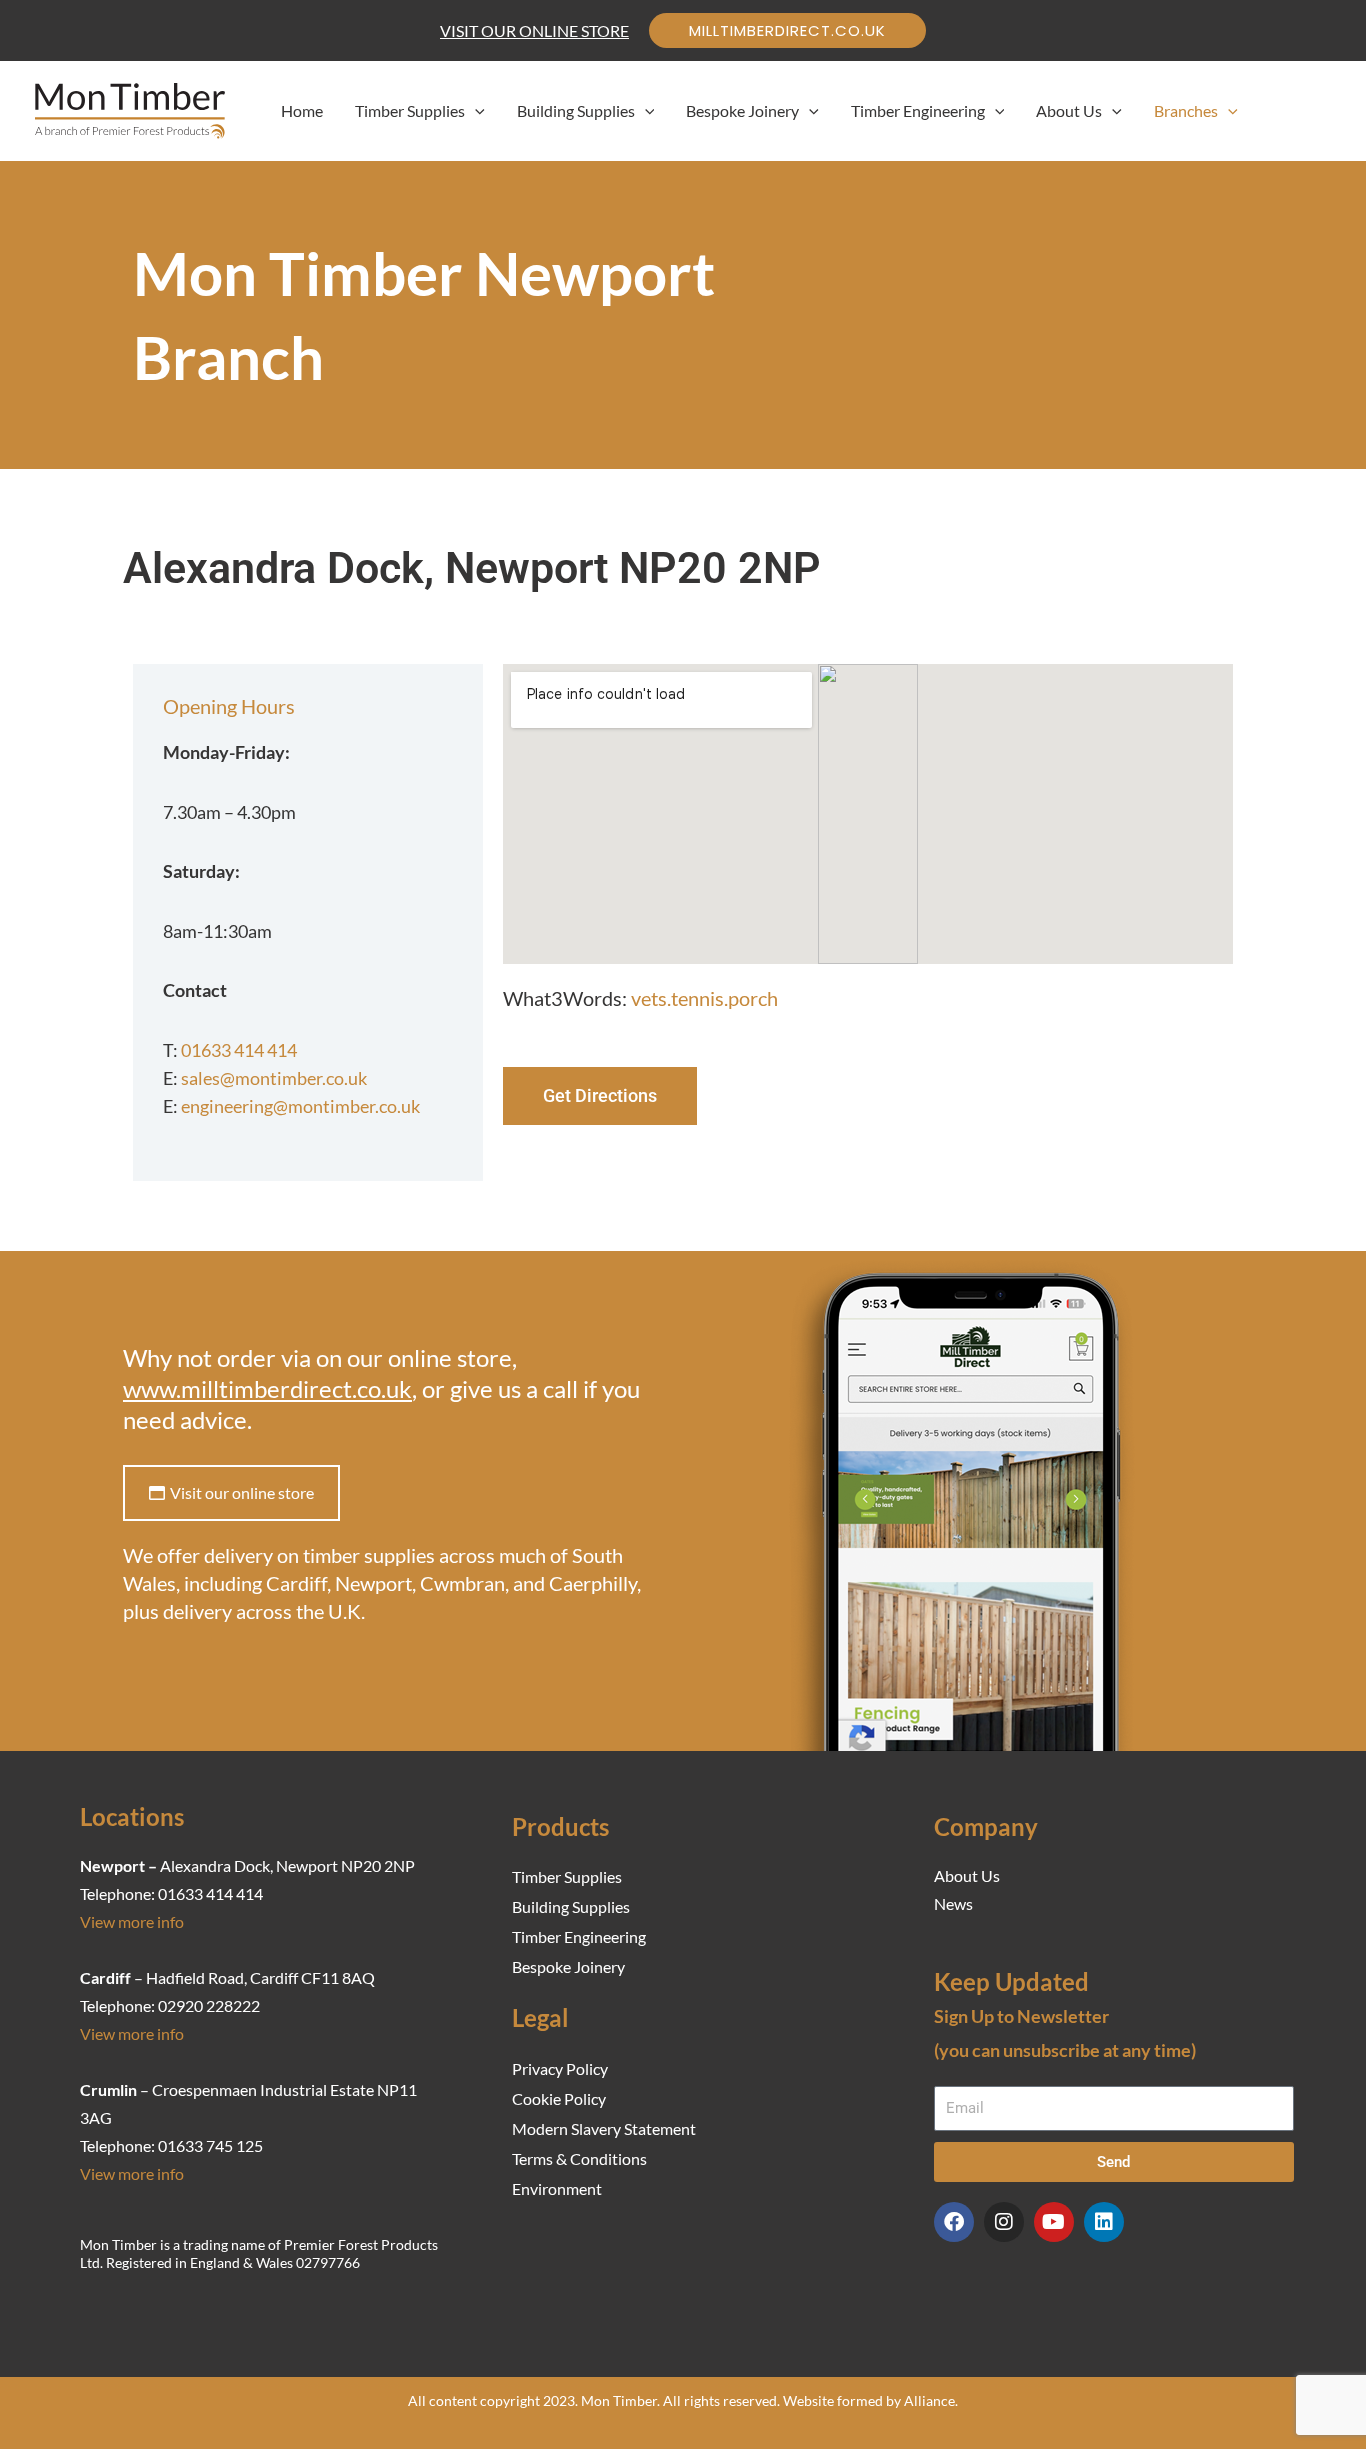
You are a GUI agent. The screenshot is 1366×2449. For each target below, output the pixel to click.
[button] (787, 30)
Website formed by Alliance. (870, 2400)
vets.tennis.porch (704, 998)
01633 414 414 (239, 1050)
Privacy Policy (560, 2068)
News (953, 1903)
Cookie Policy (559, 2098)
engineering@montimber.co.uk (300, 1106)
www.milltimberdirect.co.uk (267, 1388)
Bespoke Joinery (568, 1966)
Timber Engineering (579, 1936)
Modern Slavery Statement (604, 2128)
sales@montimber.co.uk (274, 1078)
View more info (132, 1921)
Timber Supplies (567, 1876)
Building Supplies (571, 1906)
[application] (475, 111)
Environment (557, 2188)
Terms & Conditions (579, 2158)
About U (963, 1875)
